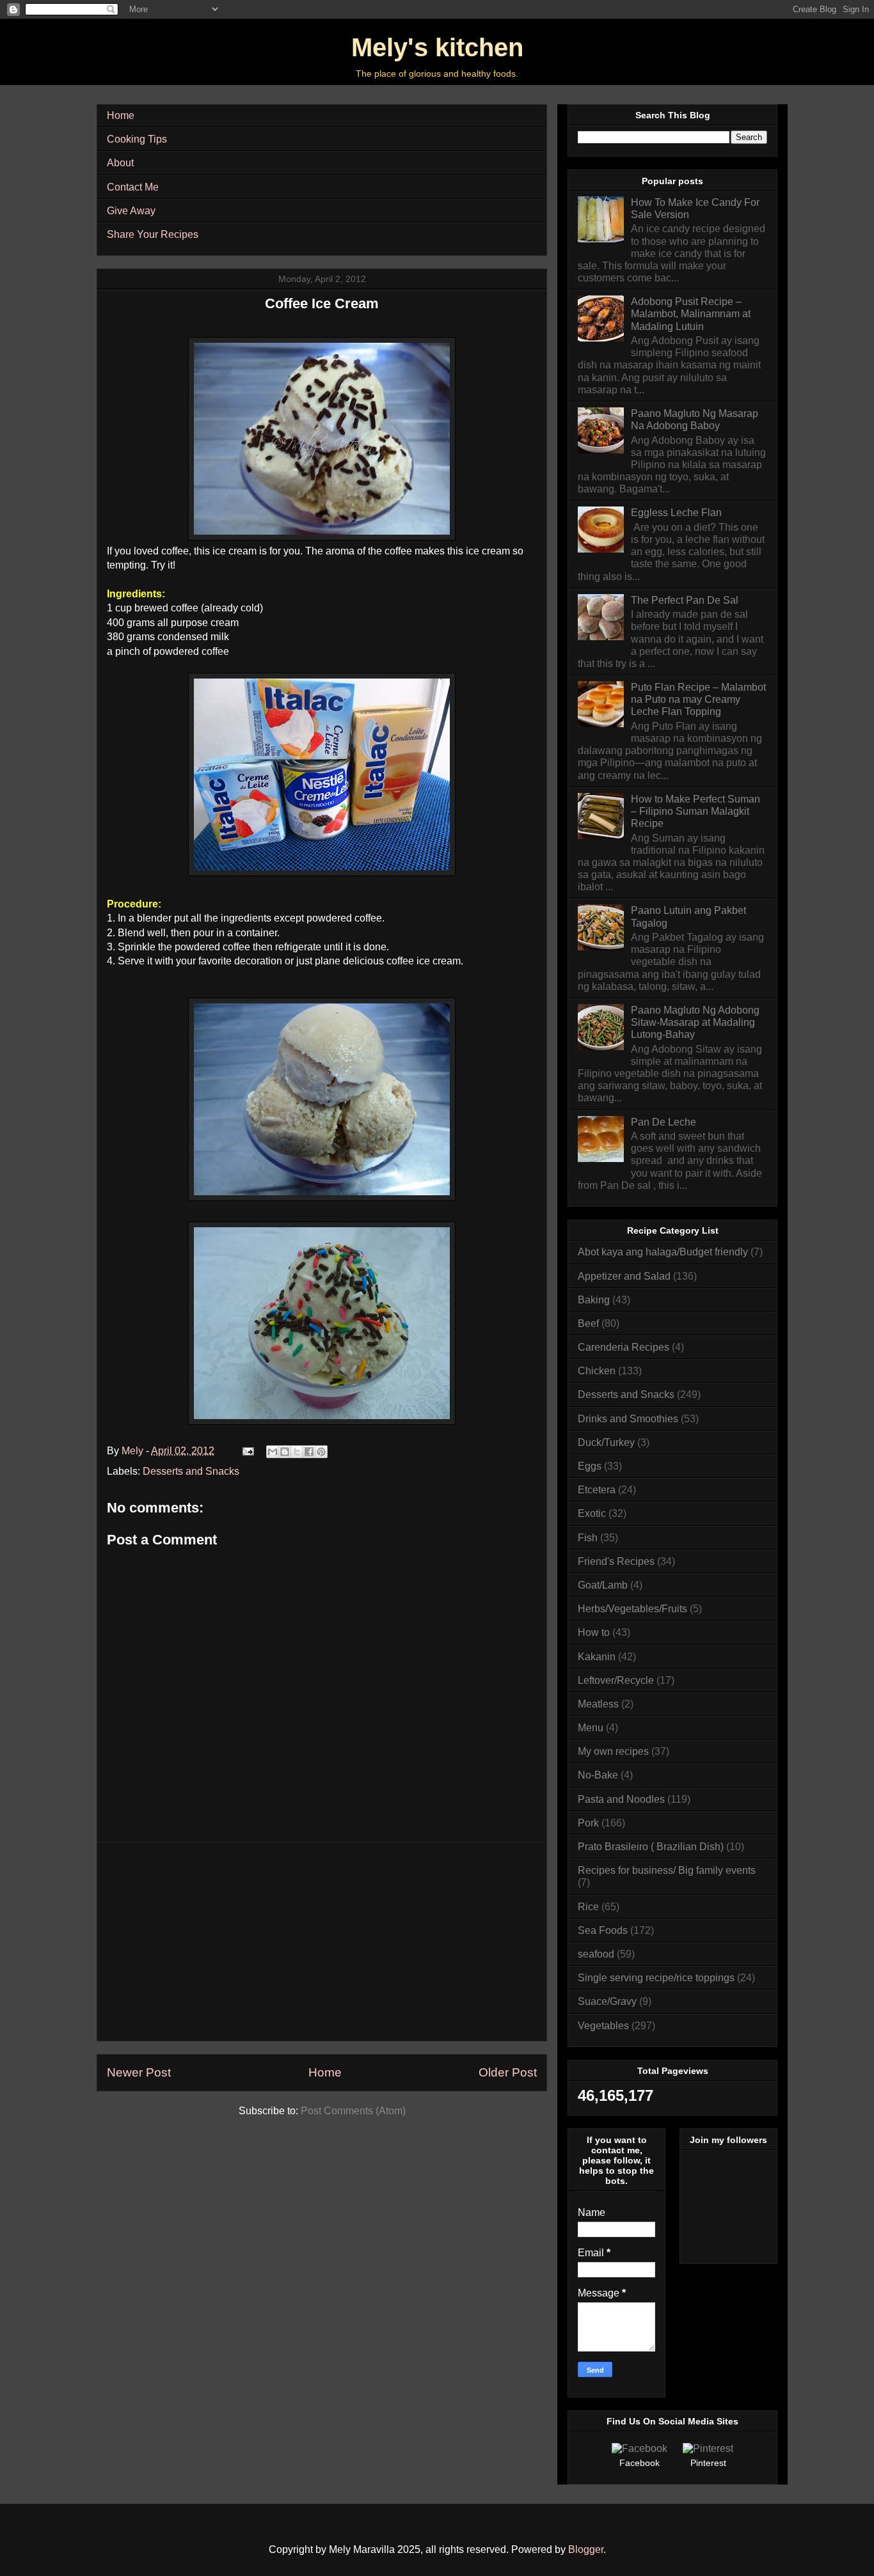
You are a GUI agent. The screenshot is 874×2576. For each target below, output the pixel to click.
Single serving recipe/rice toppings (656, 1978)
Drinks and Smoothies (628, 1419)
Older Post (508, 2072)
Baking (594, 1300)
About (120, 163)
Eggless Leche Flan (676, 513)
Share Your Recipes (153, 234)
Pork (588, 1823)
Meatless (598, 1704)
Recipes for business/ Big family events (667, 1870)
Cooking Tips (137, 139)
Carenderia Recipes (624, 1347)
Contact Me (133, 187)
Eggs (590, 1466)
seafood (596, 1954)
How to (594, 1632)
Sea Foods (603, 1930)
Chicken (597, 1371)
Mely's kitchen (437, 47)
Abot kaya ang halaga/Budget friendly (663, 1252)
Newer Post (139, 2072)
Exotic (592, 1513)
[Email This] (273, 1452)
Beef (588, 1323)
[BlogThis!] (285, 1452)
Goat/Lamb (603, 1585)
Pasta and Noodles (621, 1799)
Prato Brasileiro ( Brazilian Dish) (651, 1847)
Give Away (131, 211)
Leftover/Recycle (616, 1680)
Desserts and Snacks (191, 1471)
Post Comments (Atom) (353, 2111)
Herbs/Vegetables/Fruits (632, 1609)
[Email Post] (247, 1451)
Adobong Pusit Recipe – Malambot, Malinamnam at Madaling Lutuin (691, 314)
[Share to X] (297, 1452)
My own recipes (613, 1751)
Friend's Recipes (616, 1561)
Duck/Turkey (606, 1442)
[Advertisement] (322, 1942)
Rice (588, 1907)
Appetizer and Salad (624, 1276)
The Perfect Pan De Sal (685, 600)
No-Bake (598, 1775)
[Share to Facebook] (309, 1452)
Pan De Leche (663, 1122)
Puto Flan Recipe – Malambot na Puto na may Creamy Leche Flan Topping (698, 699)
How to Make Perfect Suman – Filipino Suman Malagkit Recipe (695, 811)
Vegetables (603, 2026)
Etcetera (597, 1490)
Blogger (586, 2549)
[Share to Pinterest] (321, 1452)
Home (121, 115)
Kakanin (597, 1657)
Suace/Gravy (607, 2001)
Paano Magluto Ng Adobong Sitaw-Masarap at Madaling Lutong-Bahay (695, 1022)
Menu (591, 1728)
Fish (588, 1538)
